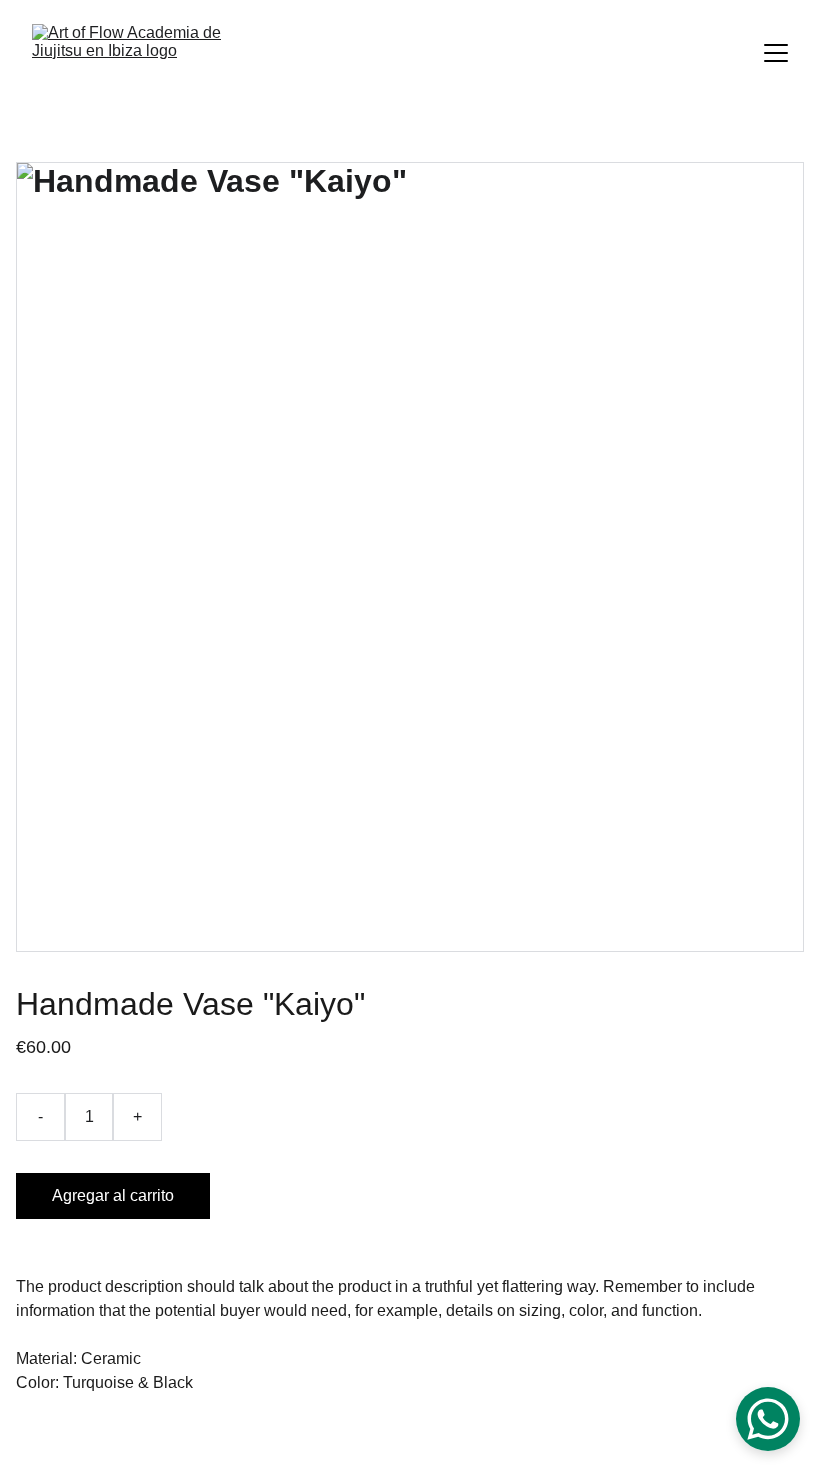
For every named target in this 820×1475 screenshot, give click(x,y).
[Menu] (776, 53)
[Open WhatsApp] (768, 1419)
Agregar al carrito (113, 1195)
